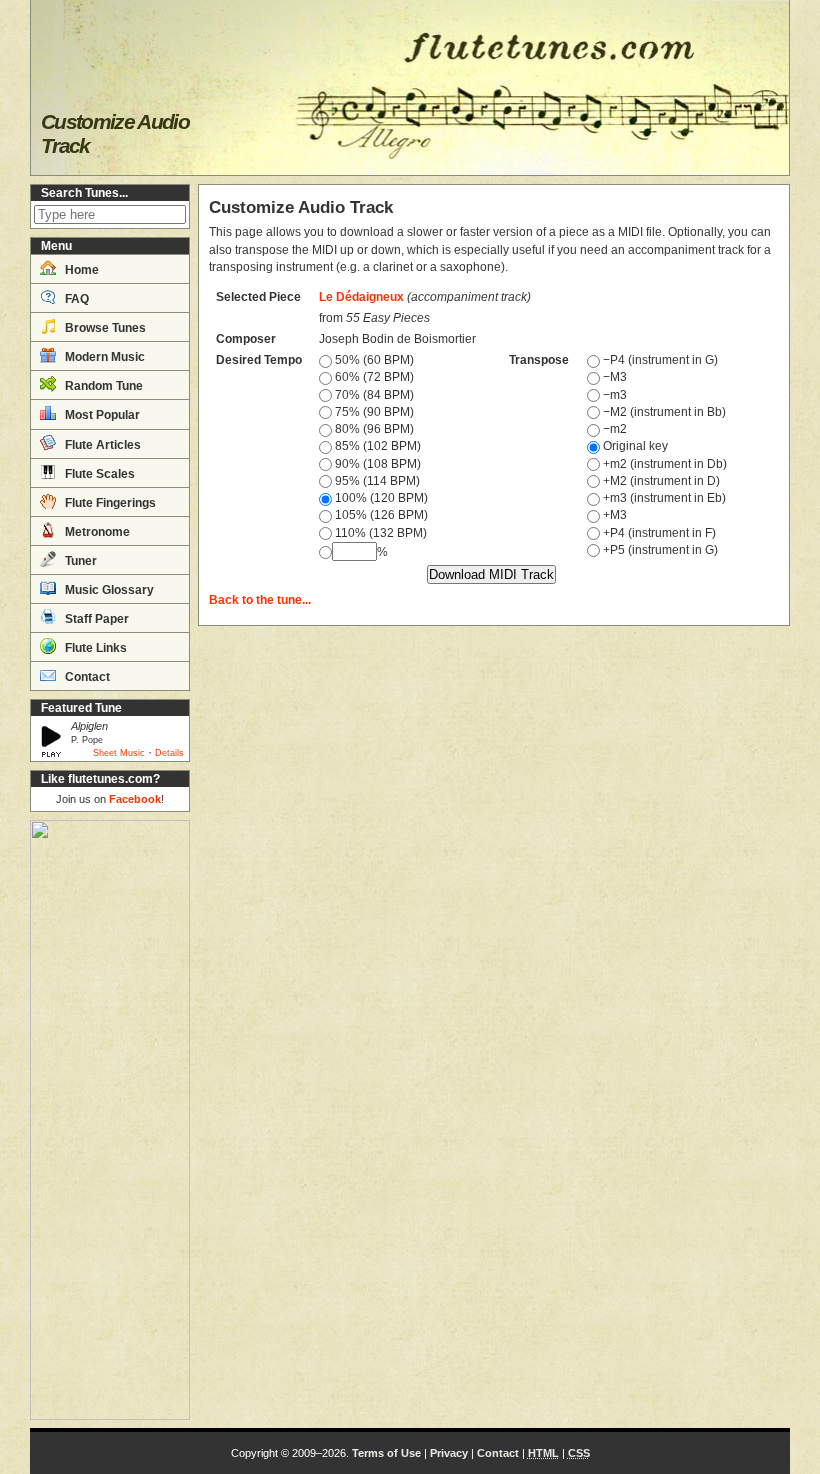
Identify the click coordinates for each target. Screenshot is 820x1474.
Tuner (79, 561)
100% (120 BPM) (380, 498)
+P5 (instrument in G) (659, 550)
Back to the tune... (260, 600)
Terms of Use (386, 1453)
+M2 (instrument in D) (660, 481)
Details (169, 753)
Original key (634, 446)
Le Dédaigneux (361, 297)
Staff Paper (95, 619)
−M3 (613, 377)
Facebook (135, 799)
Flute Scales (98, 474)
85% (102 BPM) (376, 446)
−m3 (613, 395)
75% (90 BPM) (373, 412)
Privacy (449, 1453)
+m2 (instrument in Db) (663, 464)
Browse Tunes (104, 328)
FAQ (75, 299)
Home (80, 270)
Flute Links (94, 648)
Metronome (96, 532)
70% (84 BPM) (373, 395)
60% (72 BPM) (373, 377)
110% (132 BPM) (379, 533)
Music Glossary (108, 590)
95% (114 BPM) (376, 481)
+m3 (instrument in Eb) (663, 498)
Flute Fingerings (109, 503)
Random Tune (102, 386)
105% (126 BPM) (380, 515)
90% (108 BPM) (376, 464)
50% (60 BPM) (373, 360)
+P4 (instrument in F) (658, 533)
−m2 (613, 429)
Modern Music (103, 357)
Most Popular (101, 415)
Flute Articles (101, 445)
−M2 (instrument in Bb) (663, 412)
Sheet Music (119, 753)
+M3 (613, 515)
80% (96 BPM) (373, 429)
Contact (86, 677)
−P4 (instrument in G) (659, 360)
